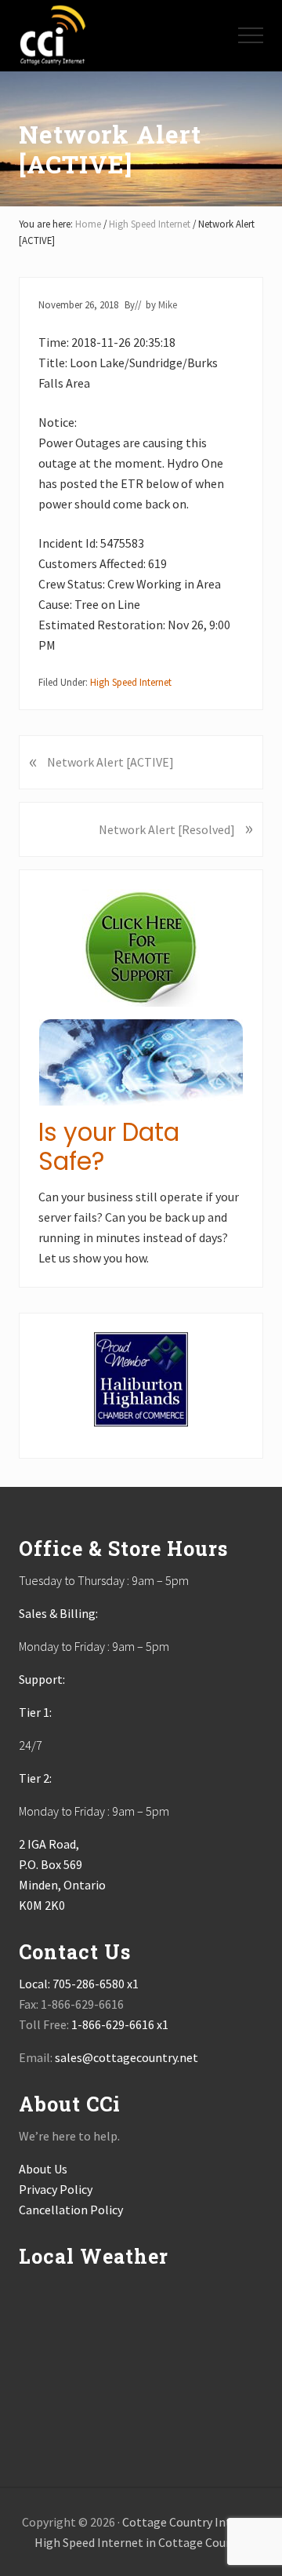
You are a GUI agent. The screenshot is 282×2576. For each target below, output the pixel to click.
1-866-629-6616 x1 (120, 2024)
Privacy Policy (56, 2189)
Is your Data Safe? (109, 1147)
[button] (251, 35)
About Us (43, 2169)
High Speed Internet (131, 682)
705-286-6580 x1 (96, 1984)
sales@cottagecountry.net (127, 2057)
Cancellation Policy (71, 2210)
